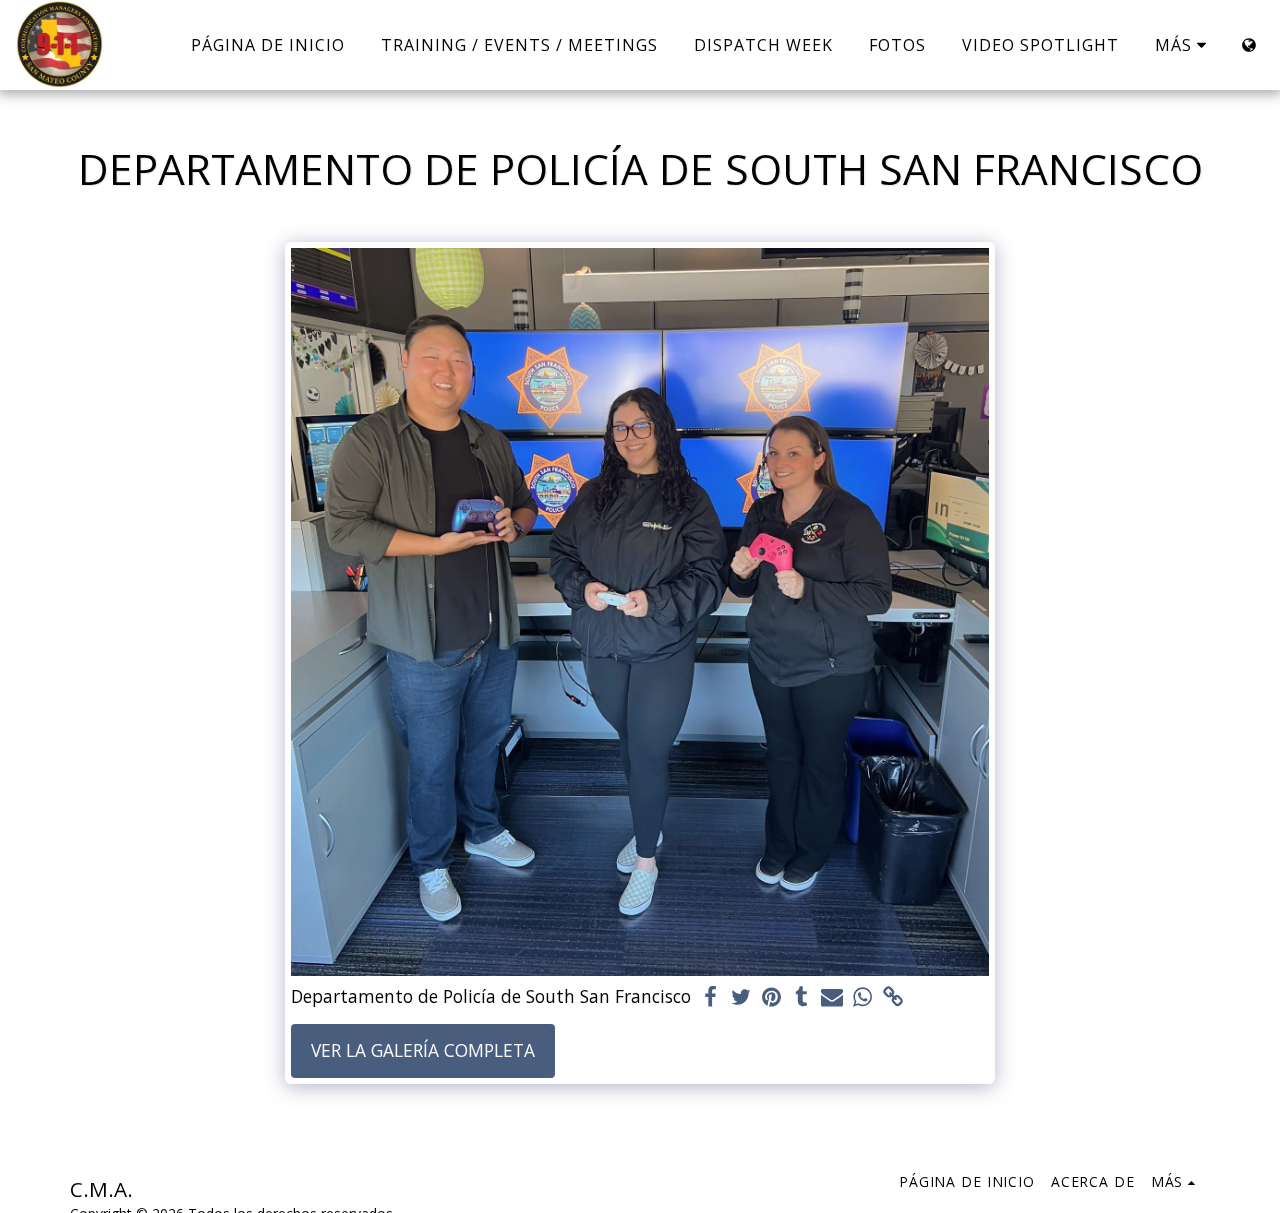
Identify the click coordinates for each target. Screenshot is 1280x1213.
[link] (893, 997)
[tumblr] (802, 997)
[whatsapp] (863, 997)
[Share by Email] (832, 997)
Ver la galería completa (423, 1050)
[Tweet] (741, 997)
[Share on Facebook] (711, 997)
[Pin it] (772, 997)
